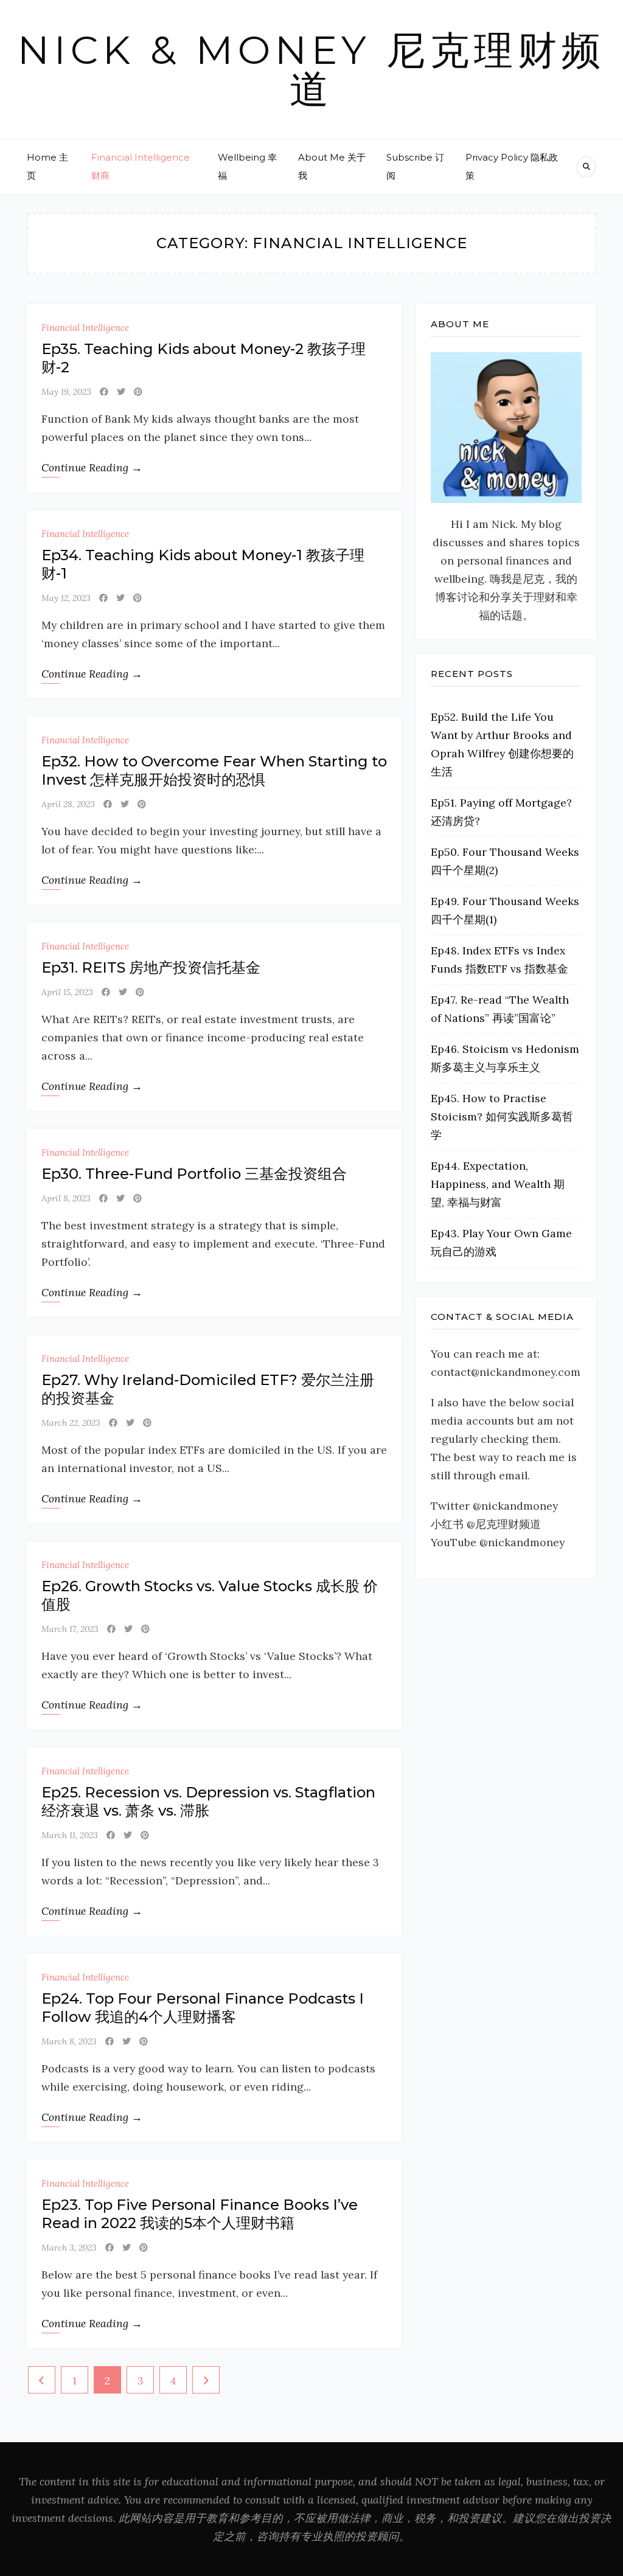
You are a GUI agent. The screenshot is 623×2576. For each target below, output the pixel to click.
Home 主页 (47, 166)
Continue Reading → (92, 467)
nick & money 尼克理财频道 (311, 69)
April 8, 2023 (66, 1198)
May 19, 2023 (66, 392)
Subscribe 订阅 (415, 166)
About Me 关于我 (332, 166)
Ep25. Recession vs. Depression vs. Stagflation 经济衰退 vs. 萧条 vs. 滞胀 (208, 1801)
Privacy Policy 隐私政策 (512, 166)
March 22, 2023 (71, 1423)
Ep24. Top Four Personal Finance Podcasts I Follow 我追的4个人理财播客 (203, 2008)
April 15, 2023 (67, 992)
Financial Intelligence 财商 (141, 166)
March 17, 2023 (70, 1629)
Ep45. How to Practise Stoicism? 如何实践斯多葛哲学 (502, 1116)
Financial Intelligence (85, 328)
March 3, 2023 (69, 2248)
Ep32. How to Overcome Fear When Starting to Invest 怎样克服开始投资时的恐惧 (214, 770)
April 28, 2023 (68, 804)
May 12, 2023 (66, 598)
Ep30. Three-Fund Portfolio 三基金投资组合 (194, 1174)
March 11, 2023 (70, 1835)
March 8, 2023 (69, 2041)
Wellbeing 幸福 (247, 166)
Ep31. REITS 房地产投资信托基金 (151, 967)
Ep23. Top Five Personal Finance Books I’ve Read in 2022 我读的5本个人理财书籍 (200, 2214)
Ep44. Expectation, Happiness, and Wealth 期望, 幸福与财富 (498, 1184)
